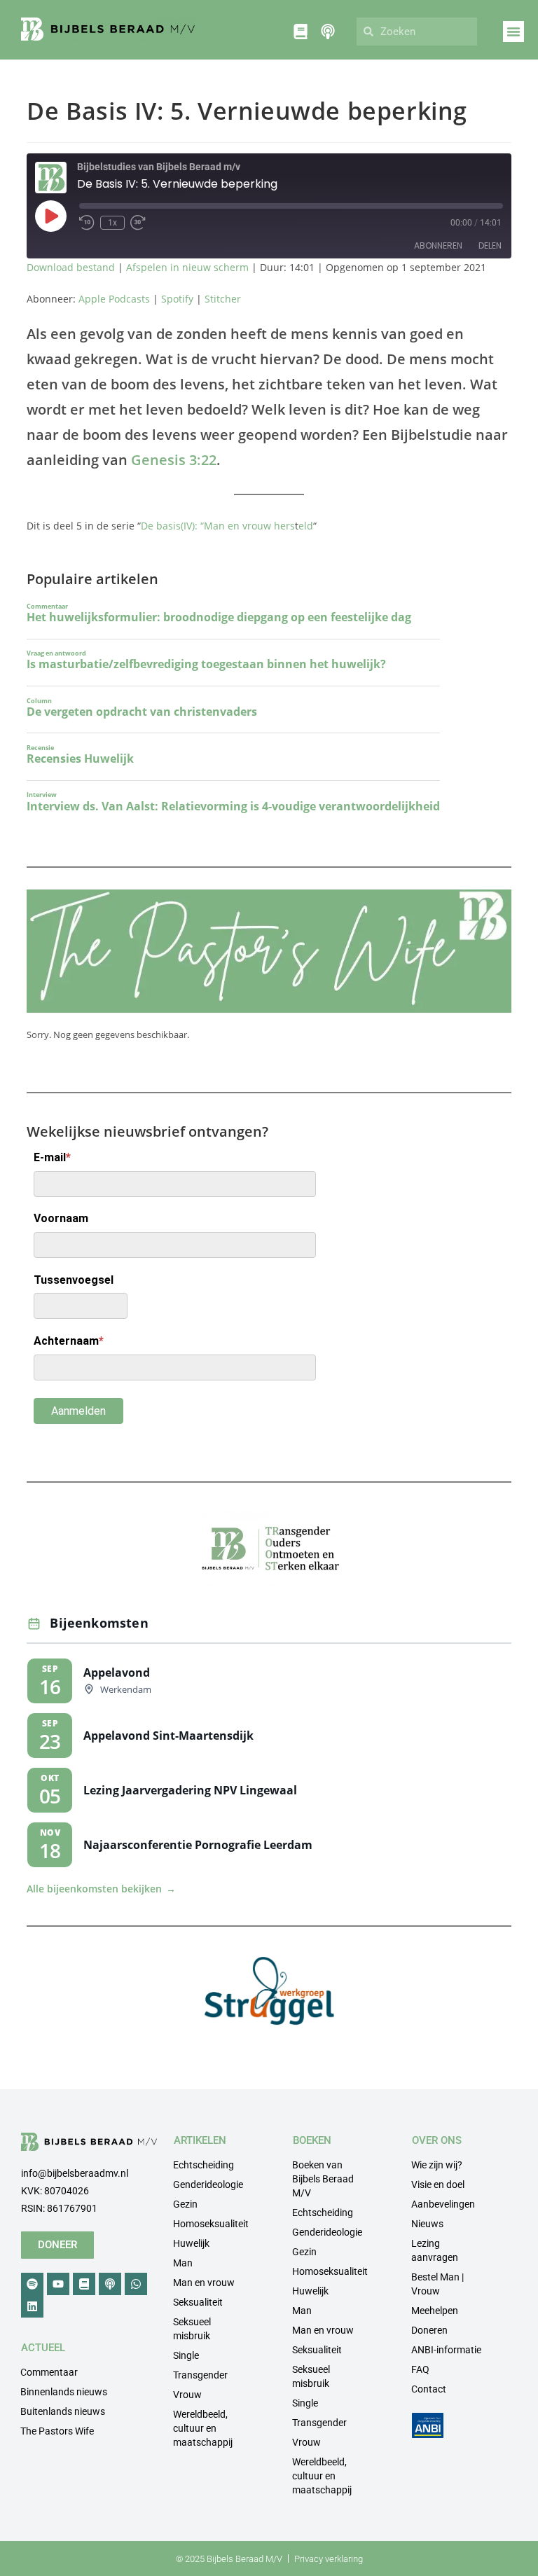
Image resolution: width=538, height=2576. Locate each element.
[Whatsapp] (136, 2284)
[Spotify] (32, 2284)
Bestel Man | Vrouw (437, 2284)
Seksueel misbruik (192, 2329)
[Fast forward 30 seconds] (138, 223)
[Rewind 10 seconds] (87, 223)
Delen (490, 245)
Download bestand (71, 267)
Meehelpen (435, 2311)
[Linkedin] (32, 2306)
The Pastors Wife (57, 2431)
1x (112, 223)
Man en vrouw (204, 2283)
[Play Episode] (50, 216)
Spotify (177, 299)
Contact (429, 2389)
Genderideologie (208, 2184)
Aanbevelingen (443, 2204)
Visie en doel (438, 2184)
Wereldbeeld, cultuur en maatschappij (203, 2428)
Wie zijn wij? (437, 2165)
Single (186, 2355)
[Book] (84, 2284)
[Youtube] (58, 2284)
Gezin (185, 2204)
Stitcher (223, 299)
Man (183, 2263)
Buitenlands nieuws (63, 2411)
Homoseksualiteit (211, 2224)
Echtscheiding (204, 2165)
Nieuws (427, 2224)
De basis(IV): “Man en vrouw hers (218, 526)
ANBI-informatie (446, 2350)
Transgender (200, 2375)
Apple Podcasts (114, 299)
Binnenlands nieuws (64, 2392)
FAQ (420, 2369)
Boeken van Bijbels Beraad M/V (323, 2179)
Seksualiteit (198, 2302)
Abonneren (438, 245)
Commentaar (49, 2372)
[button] (513, 32)
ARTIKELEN (200, 2140)
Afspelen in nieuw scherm (187, 267)
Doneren (429, 2330)
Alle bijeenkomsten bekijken (101, 1889)
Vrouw (187, 2395)
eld (306, 526)
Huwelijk (191, 2243)
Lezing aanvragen (435, 2250)
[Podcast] (110, 2284)
